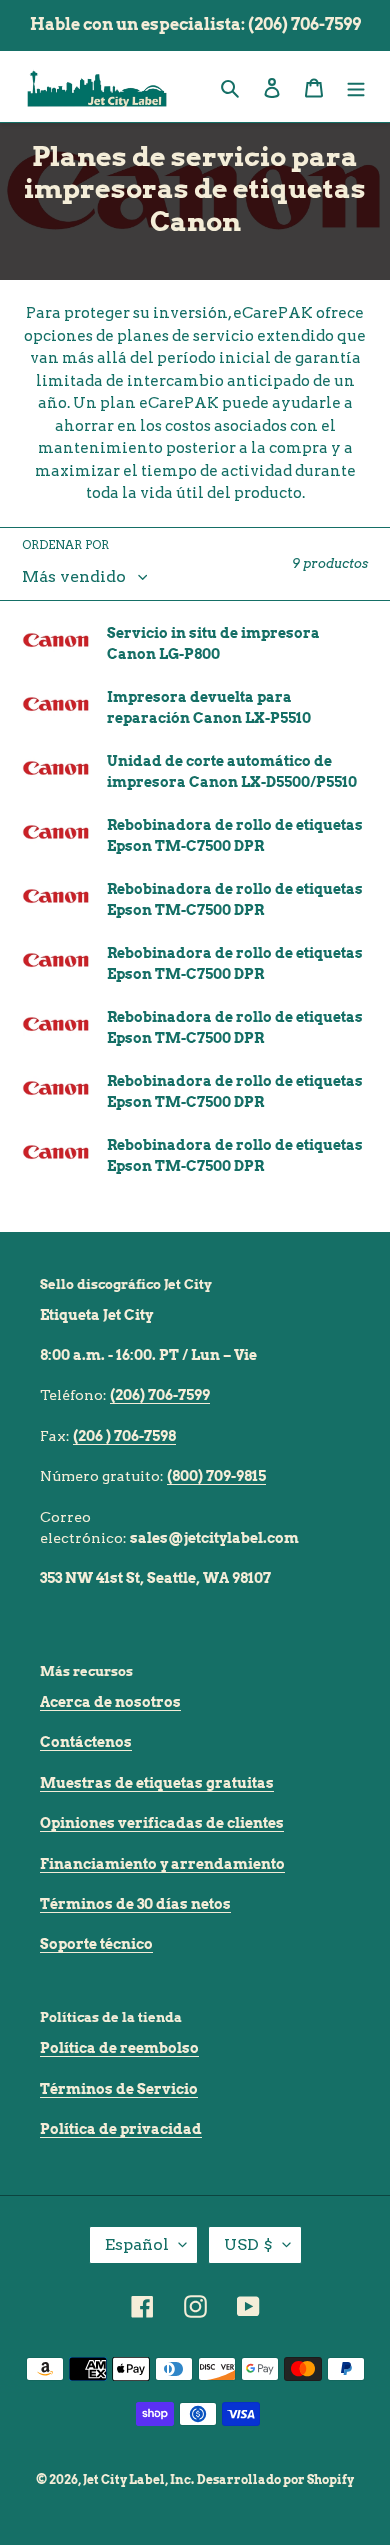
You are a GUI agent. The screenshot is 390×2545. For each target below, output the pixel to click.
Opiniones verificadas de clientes (162, 1823)
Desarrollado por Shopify (275, 2479)
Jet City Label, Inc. (138, 2479)
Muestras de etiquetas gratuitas (157, 1783)
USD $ (248, 2244)
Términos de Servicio (119, 2089)
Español (137, 2244)
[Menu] (356, 86)
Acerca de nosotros (110, 1702)
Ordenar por (65, 544)
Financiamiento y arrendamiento (162, 1864)
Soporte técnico (96, 1944)
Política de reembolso (119, 2048)
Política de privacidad (121, 2129)
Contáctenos (86, 1742)
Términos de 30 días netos (135, 1904)
